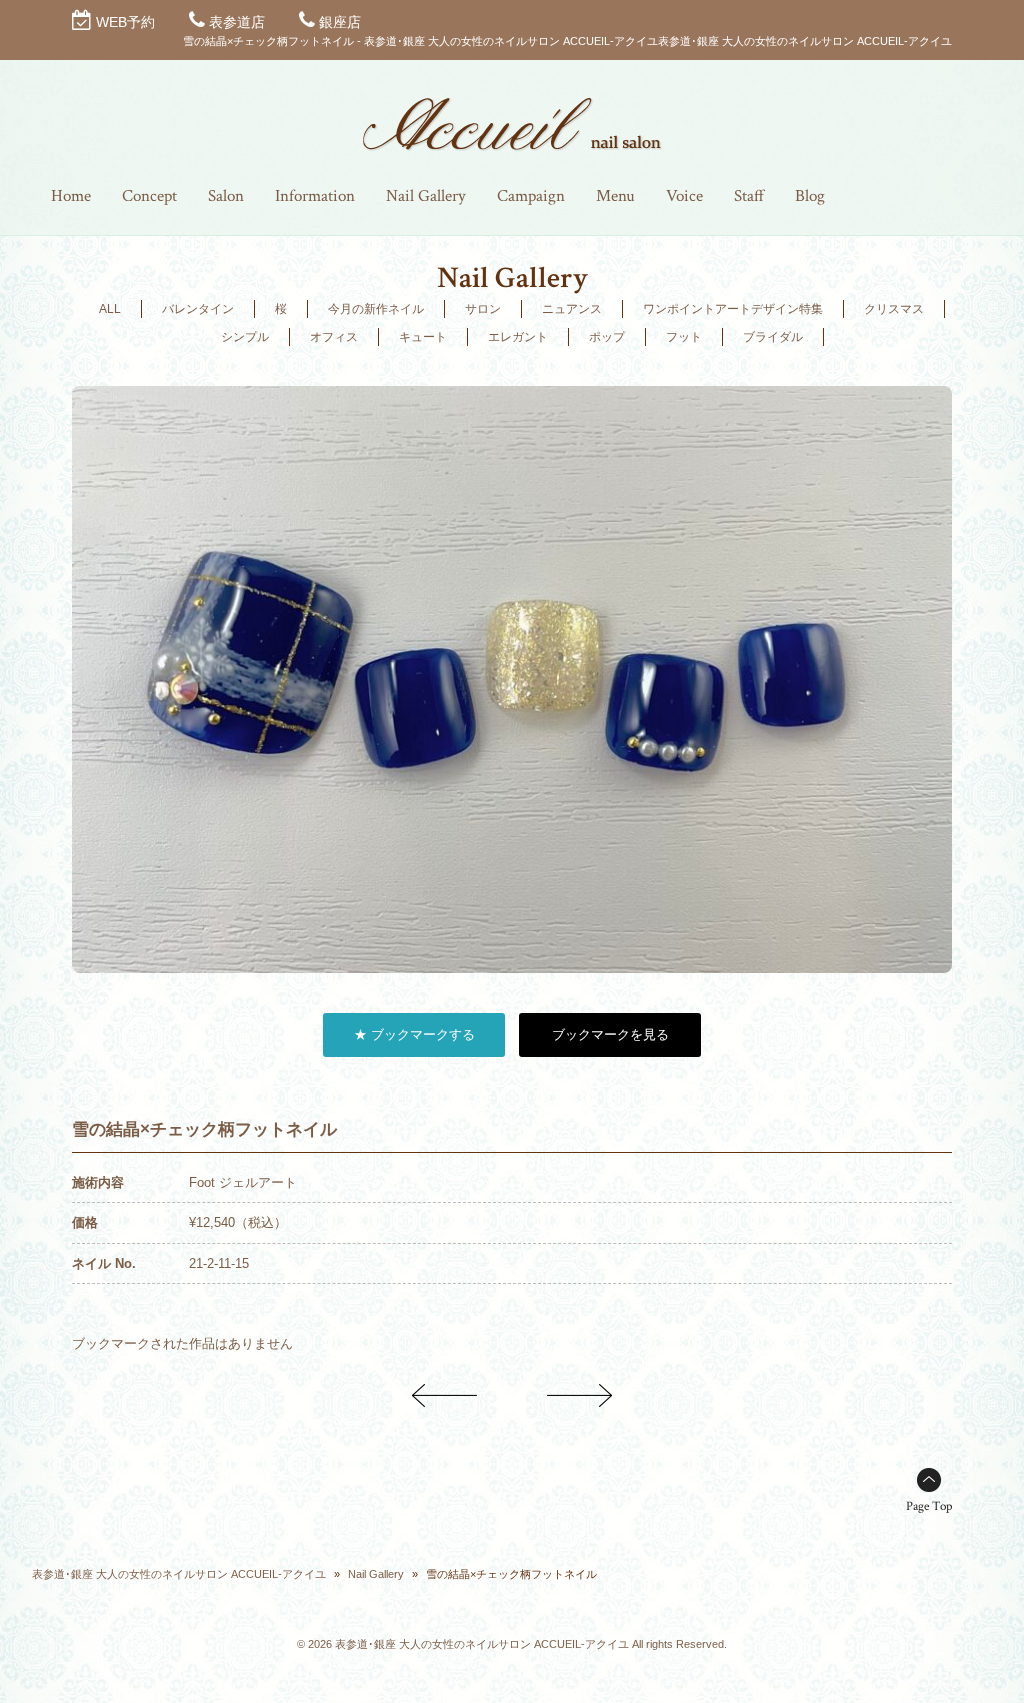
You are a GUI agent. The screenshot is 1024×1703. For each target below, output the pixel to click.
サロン (483, 309)
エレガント (518, 337)
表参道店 (237, 22)
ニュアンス (572, 309)
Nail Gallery (376, 1574)
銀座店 (340, 22)
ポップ (607, 337)
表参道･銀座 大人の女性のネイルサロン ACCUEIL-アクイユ (179, 1574)
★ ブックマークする (414, 1034)
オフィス (334, 337)
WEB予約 (125, 22)
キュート (423, 337)
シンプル (245, 337)
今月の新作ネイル (376, 309)
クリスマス (894, 309)
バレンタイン (198, 309)
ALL (110, 309)
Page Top (929, 1506)
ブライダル (773, 337)
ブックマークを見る (610, 1034)
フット (684, 337)
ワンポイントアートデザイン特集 (733, 309)
